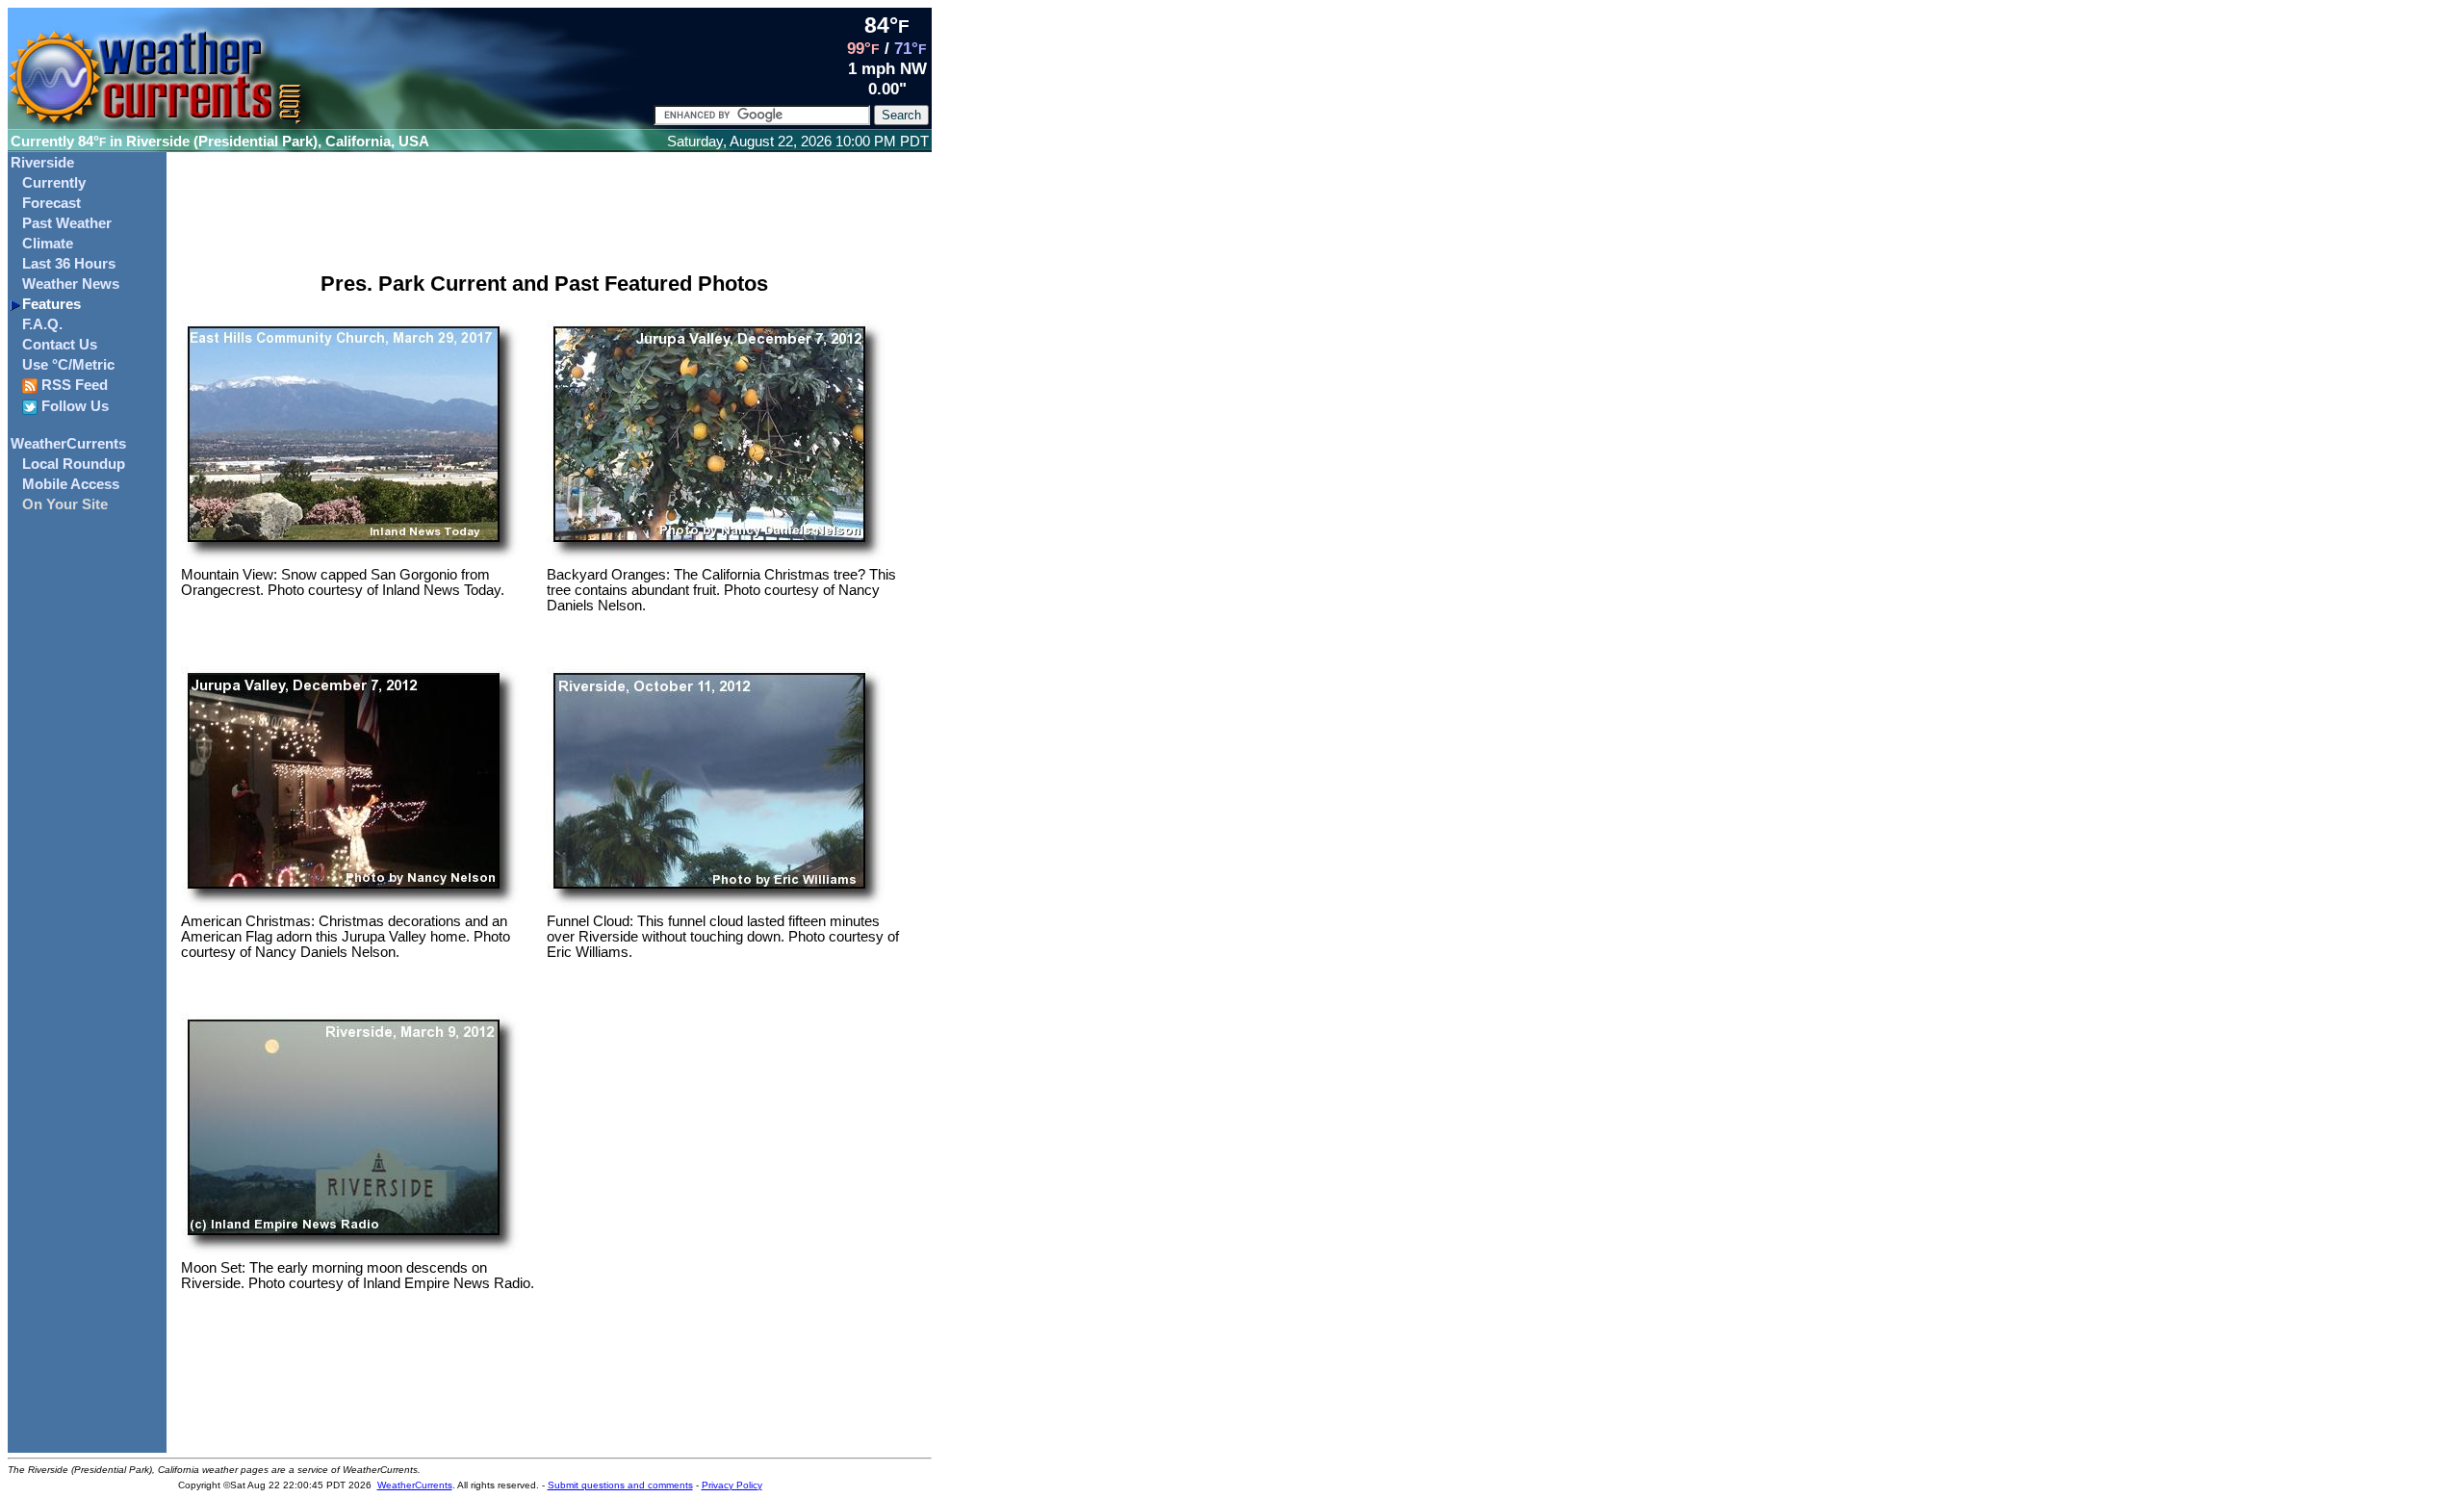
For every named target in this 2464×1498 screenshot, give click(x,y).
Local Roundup (74, 464)
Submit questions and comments (620, 1485)
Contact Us (60, 345)
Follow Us (73, 406)
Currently (54, 183)
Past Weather (67, 223)
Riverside (42, 163)
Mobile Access (71, 484)
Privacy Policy (732, 1485)
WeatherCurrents (68, 444)
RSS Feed (73, 385)
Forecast (51, 203)
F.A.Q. (42, 324)
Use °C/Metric (68, 365)
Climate (48, 244)
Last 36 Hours (69, 264)
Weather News (71, 284)
